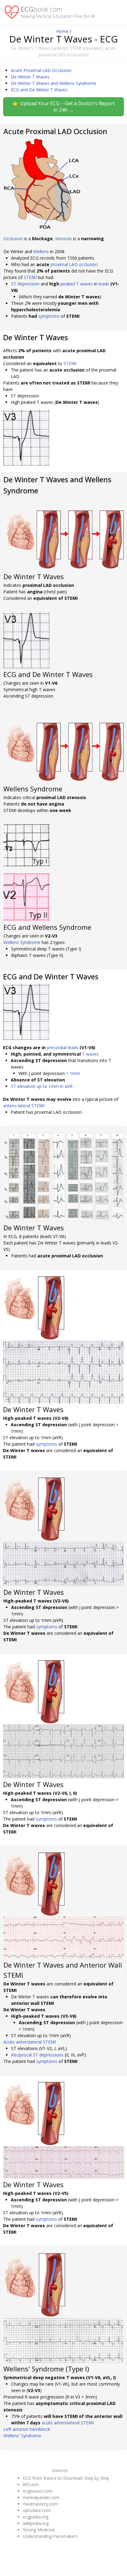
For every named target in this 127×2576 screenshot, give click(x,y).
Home (62, 31)
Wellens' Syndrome (22, 2436)
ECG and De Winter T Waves (39, 90)
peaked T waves (77, 284)
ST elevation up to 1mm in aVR (42, 1086)
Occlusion (13, 239)
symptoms (49, 316)
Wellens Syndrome (22, 942)
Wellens (41, 251)
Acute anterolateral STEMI (30, 2042)
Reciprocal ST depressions (37, 2055)
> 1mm (73, 1073)
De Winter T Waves (30, 77)
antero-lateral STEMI (24, 1106)
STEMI (30, 277)
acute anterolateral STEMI (68, 2423)
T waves (90, 1054)
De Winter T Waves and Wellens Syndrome (53, 83)
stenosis (63, 239)
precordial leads (63, 1047)
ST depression (25, 284)
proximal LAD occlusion (74, 264)
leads (104, 284)
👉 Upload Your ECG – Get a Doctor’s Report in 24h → (64, 107)
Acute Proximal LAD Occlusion (41, 70)
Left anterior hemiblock (27, 2429)
